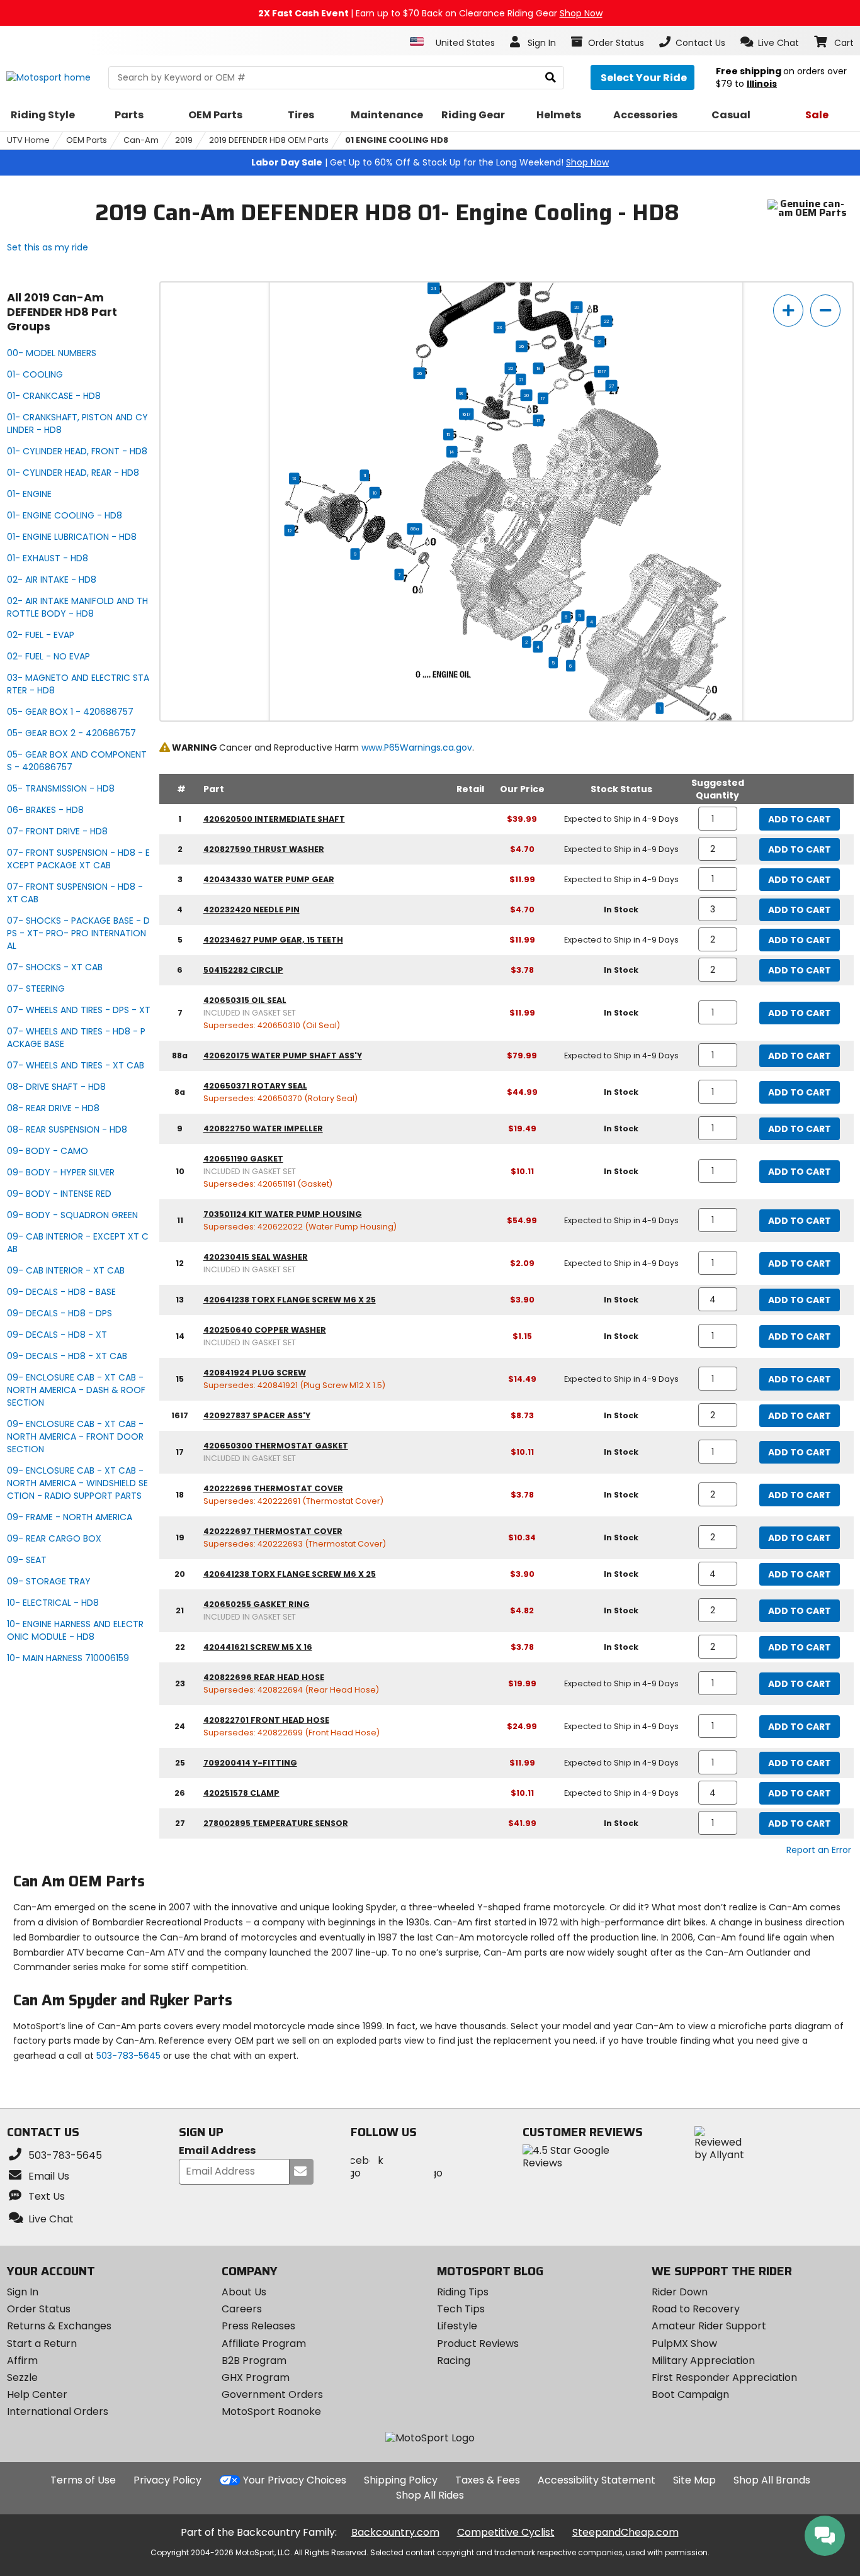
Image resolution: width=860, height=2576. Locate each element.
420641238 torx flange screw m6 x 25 (290, 1300)
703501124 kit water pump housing (283, 1214)
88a (415, 529)
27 (612, 386)
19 (539, 368)
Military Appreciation (703, 2360)
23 (499, 327)
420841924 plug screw (255, 1373)
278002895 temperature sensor (276, 1823)
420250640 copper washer (265, 1330)
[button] (770, 42)
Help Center (37, 2394)
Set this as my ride (48, 247)
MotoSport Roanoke (271, 2411)
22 (606, 321)
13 (294, 478)
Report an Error (819, 1850)
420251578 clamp (241, 1793)
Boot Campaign (690, 2394)
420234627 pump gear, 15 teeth (273, 940)
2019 (184, 140)
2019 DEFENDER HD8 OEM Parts (269, 140)
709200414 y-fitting (250, 1763)
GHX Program (256, 2377)
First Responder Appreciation (724, 2377)
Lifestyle (457, 2326)
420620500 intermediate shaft (274, 819)
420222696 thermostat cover (273, 1488)
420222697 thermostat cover (273, 1531)
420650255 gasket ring (257, 1604)
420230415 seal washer (256, 1257)
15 (448, 434)
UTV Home (28, 140)
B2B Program (254, 2360)
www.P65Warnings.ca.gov (417, 748)
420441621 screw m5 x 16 (258, 1647)
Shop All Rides (430, 2495)
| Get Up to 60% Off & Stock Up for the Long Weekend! (430, 162)
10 (375, 493)
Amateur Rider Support (709, 2326)
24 (433, 288)
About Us (244, 2292)
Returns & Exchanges (59, 2326)
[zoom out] (825, 311)
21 (599, 342)
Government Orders (272, 2394)
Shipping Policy (401, 2480)
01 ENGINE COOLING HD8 (397, 140)
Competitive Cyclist (506, 2532)
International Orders (58, 2411)
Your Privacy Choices (295, 2480)
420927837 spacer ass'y (257, 1415)
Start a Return (42, 2344)
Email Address (217, 2151)
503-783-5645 (128, 2056)
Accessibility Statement (597, 2480)
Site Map (694, 2480)
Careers (242, 2309)
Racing (454, 2360)
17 (543, 398)
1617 (602, 371)
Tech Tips (461, 2309)
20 (577, 307)
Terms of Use (83, 2480)
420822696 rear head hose (264, 1677)
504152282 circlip (243, 970)
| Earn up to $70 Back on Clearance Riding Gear (430, 13)
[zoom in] (788, 311)
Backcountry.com (395, 2532)
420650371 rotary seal (255, 1086)
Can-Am (141, 140)
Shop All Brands (772, 2480)
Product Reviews (478, 2344)
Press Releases (258, 2326)
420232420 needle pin (252, 910)
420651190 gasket (243, 1159)
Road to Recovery (696, 2309)
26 (522, 346)
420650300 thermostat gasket (276, 1446)
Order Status (39, 2309)
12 (290, 530)
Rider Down (680, 2292)
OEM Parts (87, 140)
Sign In (23, 2292)
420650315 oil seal (245, 1000)
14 (452, 452)
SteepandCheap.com (625, 2532)
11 (365, 475)
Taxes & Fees (488, 2480)
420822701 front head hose (266, 1720)
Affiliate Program (264, 2344)
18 (461, 393)
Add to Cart (800, 819)
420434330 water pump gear (269, 879)
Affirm (22, 2360)
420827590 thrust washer (264, 849)
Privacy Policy (167, 2480)
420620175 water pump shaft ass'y (283, 1056)
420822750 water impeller (263, 1128)
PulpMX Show (684, 2344)
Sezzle (22, 2377)
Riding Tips (463, 2292)
